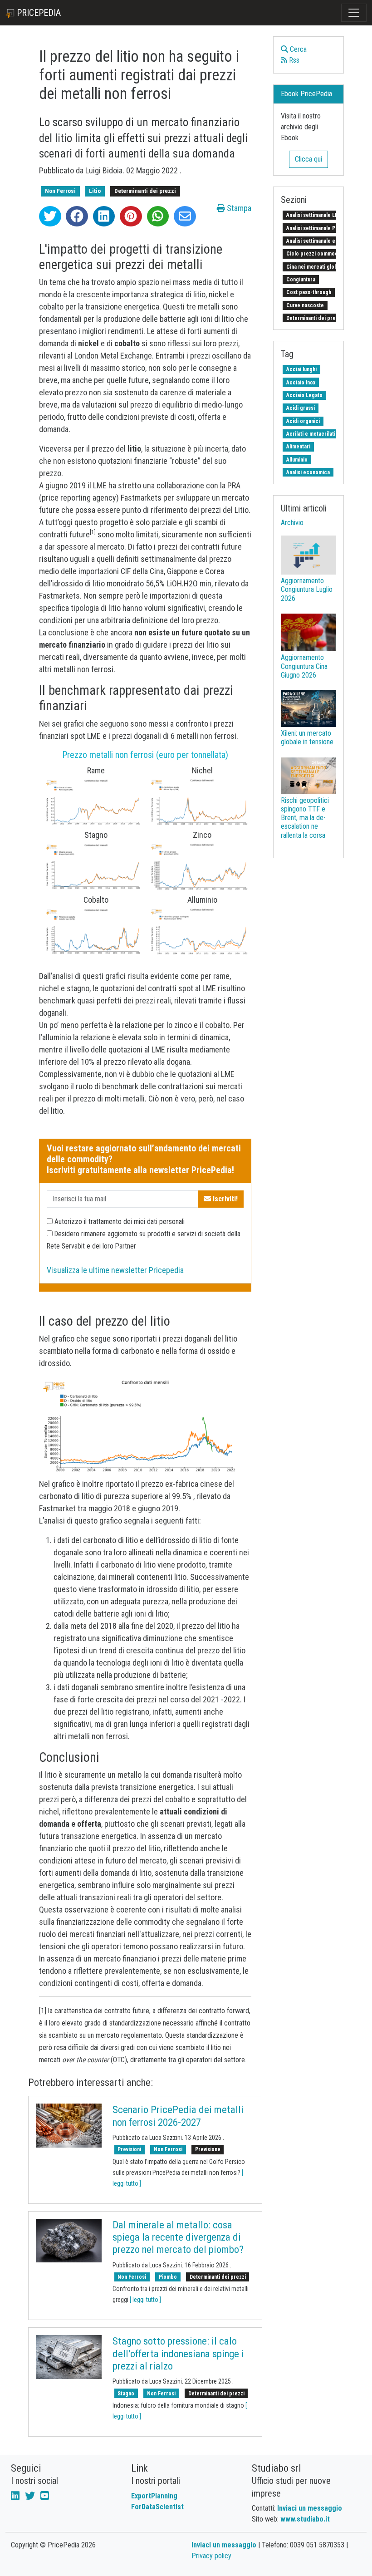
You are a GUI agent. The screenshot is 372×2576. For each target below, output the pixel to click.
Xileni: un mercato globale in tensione (307, 737)
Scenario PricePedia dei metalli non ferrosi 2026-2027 (178, 2116)
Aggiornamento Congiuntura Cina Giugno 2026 (304, 666)
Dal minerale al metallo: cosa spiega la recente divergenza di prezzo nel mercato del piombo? (178, 2237)
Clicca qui (308, 159)
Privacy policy (211, 2556)
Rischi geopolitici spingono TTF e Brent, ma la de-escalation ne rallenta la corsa (305, 818)
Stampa (238, 208)
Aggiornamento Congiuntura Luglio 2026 (307, 589)
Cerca (297, 49)
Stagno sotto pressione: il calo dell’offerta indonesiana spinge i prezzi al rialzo (178, 2354)
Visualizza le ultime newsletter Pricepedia (115, 1270)
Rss (293, 60)
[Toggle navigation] (354, 13)
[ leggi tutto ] (145, 2300)
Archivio (292, 523)
